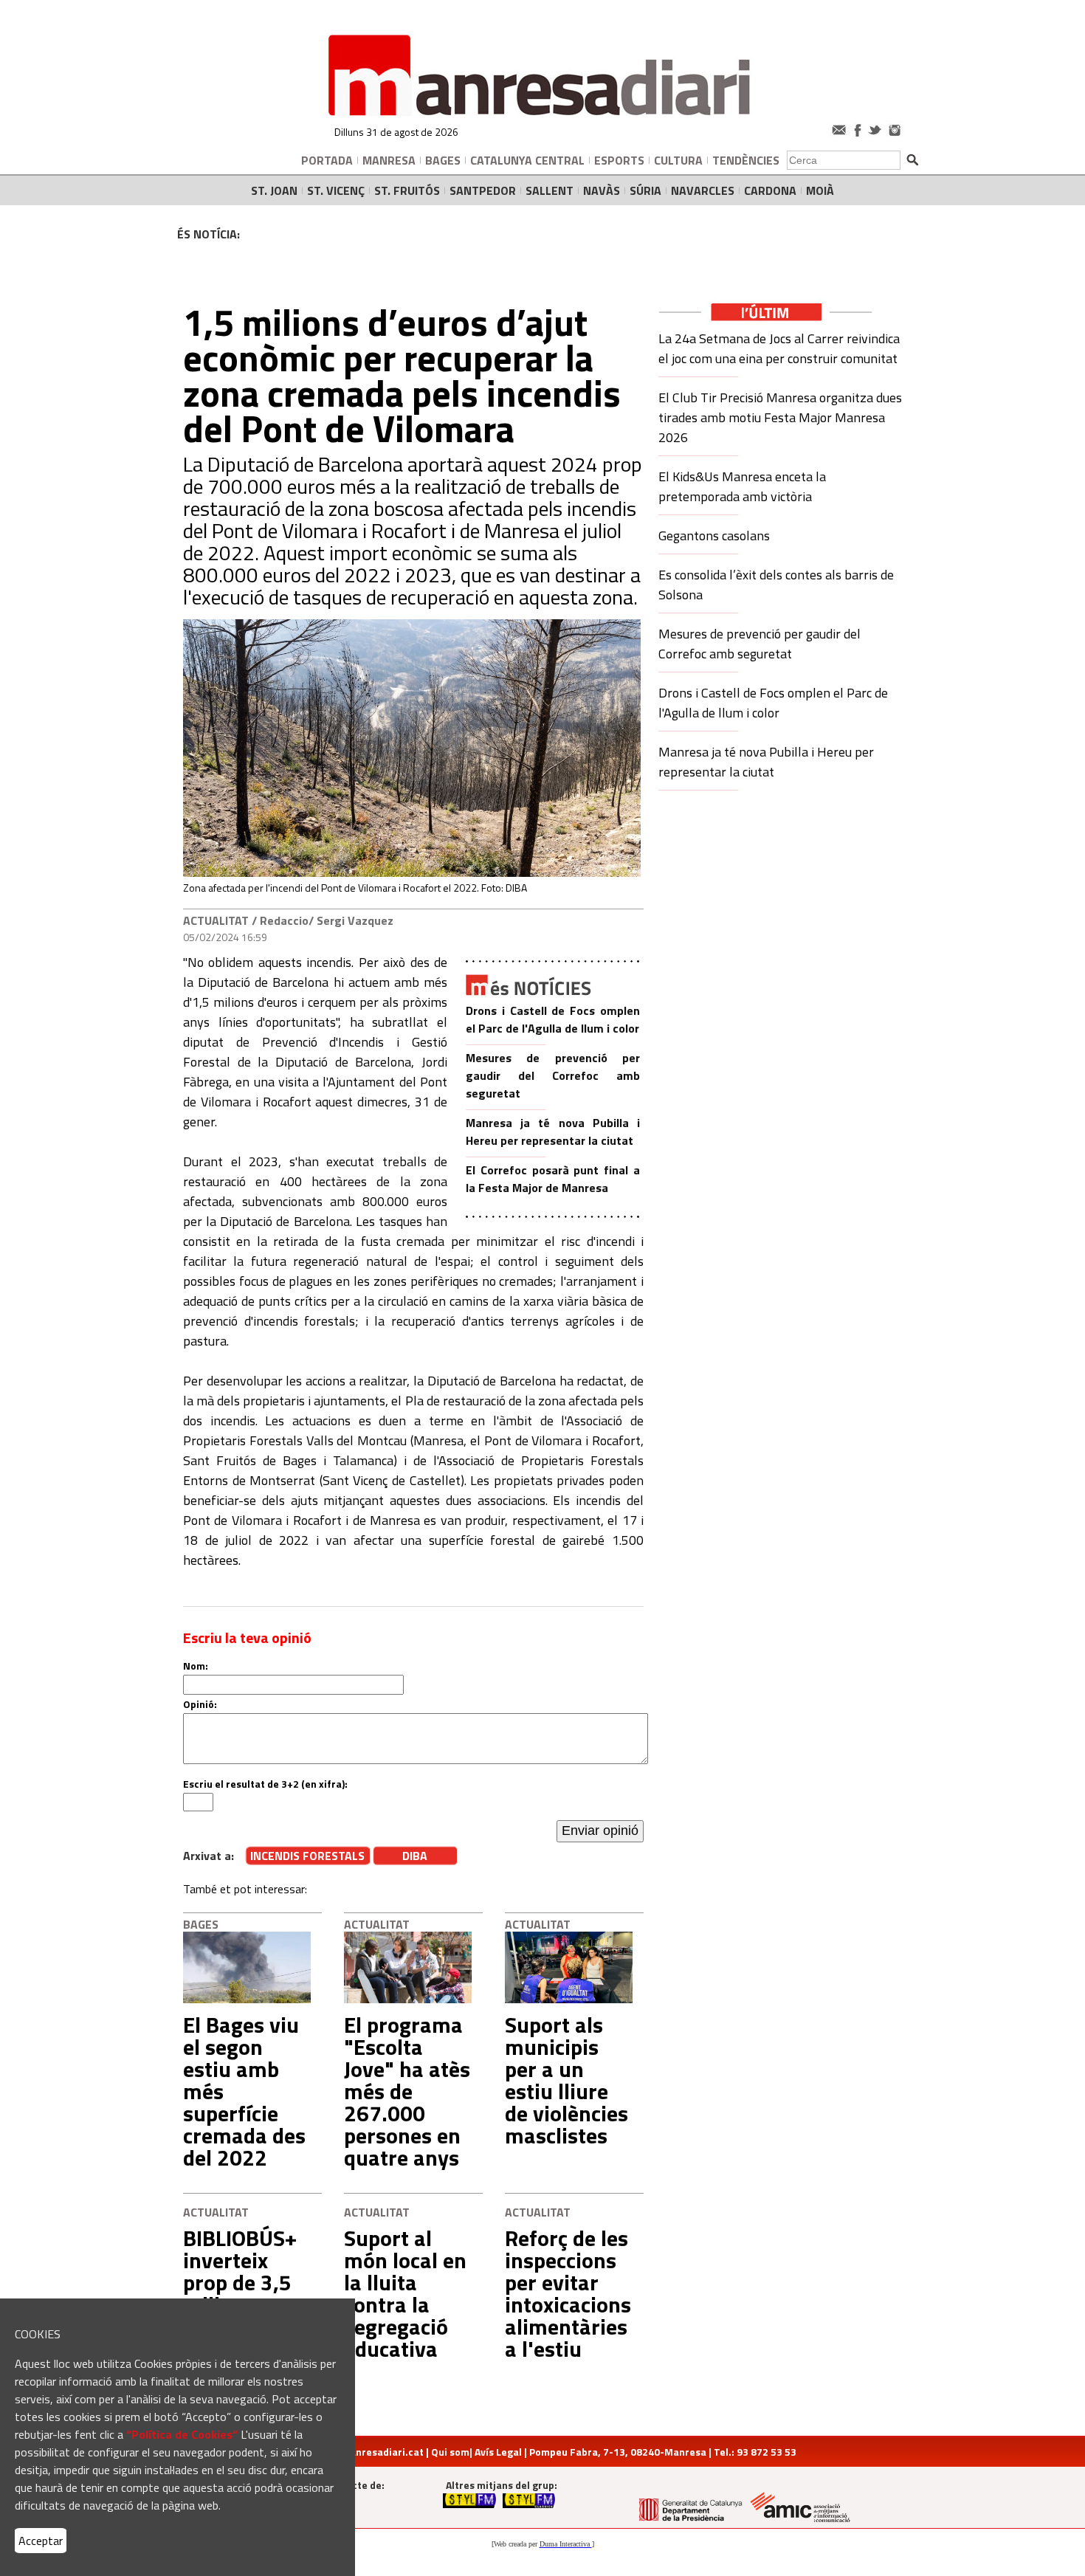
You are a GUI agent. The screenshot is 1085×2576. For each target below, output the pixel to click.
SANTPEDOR (483, 190)
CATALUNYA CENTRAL (527, 160)
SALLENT (550, 190)
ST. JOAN (274, 190)
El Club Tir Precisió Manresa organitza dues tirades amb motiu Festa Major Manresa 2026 (780, 417)
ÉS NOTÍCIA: (209, 234)
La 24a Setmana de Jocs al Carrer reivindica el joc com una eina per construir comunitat (779, 348)
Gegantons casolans (714, 535)
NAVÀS (602, 190)
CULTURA (678, 160)
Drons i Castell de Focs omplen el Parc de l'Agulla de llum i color (553, 1019)
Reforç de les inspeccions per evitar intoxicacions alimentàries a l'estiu (568, 2293)
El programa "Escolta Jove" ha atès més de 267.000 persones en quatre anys (407, 2091)
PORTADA (327, 160)
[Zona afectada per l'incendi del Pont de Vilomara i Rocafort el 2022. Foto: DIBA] (412, 873)
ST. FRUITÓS (407, 190)
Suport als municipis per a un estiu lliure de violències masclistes (566, 2080)
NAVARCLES (703, 190)
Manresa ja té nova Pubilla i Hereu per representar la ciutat (553, 1132)
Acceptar (41, 2541)
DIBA (415, 1856)
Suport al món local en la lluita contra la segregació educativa (405, 2293)
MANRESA (389, 160)
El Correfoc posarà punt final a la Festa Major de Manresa (553, 1179)
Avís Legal (498, 2452)
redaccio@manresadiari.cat (356, 2452)
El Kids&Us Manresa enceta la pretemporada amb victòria (742, 486)
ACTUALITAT (216, 920)
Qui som (450, 2452)
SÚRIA (645, 190)
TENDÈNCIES (746, 160)
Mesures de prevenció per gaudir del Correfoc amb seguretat (553, 1075)
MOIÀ (820, 190)
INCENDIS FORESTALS (307, 1856)
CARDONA (770, 190)
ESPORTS (619, 160)
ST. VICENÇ (336, 190)
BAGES (443, 160)
